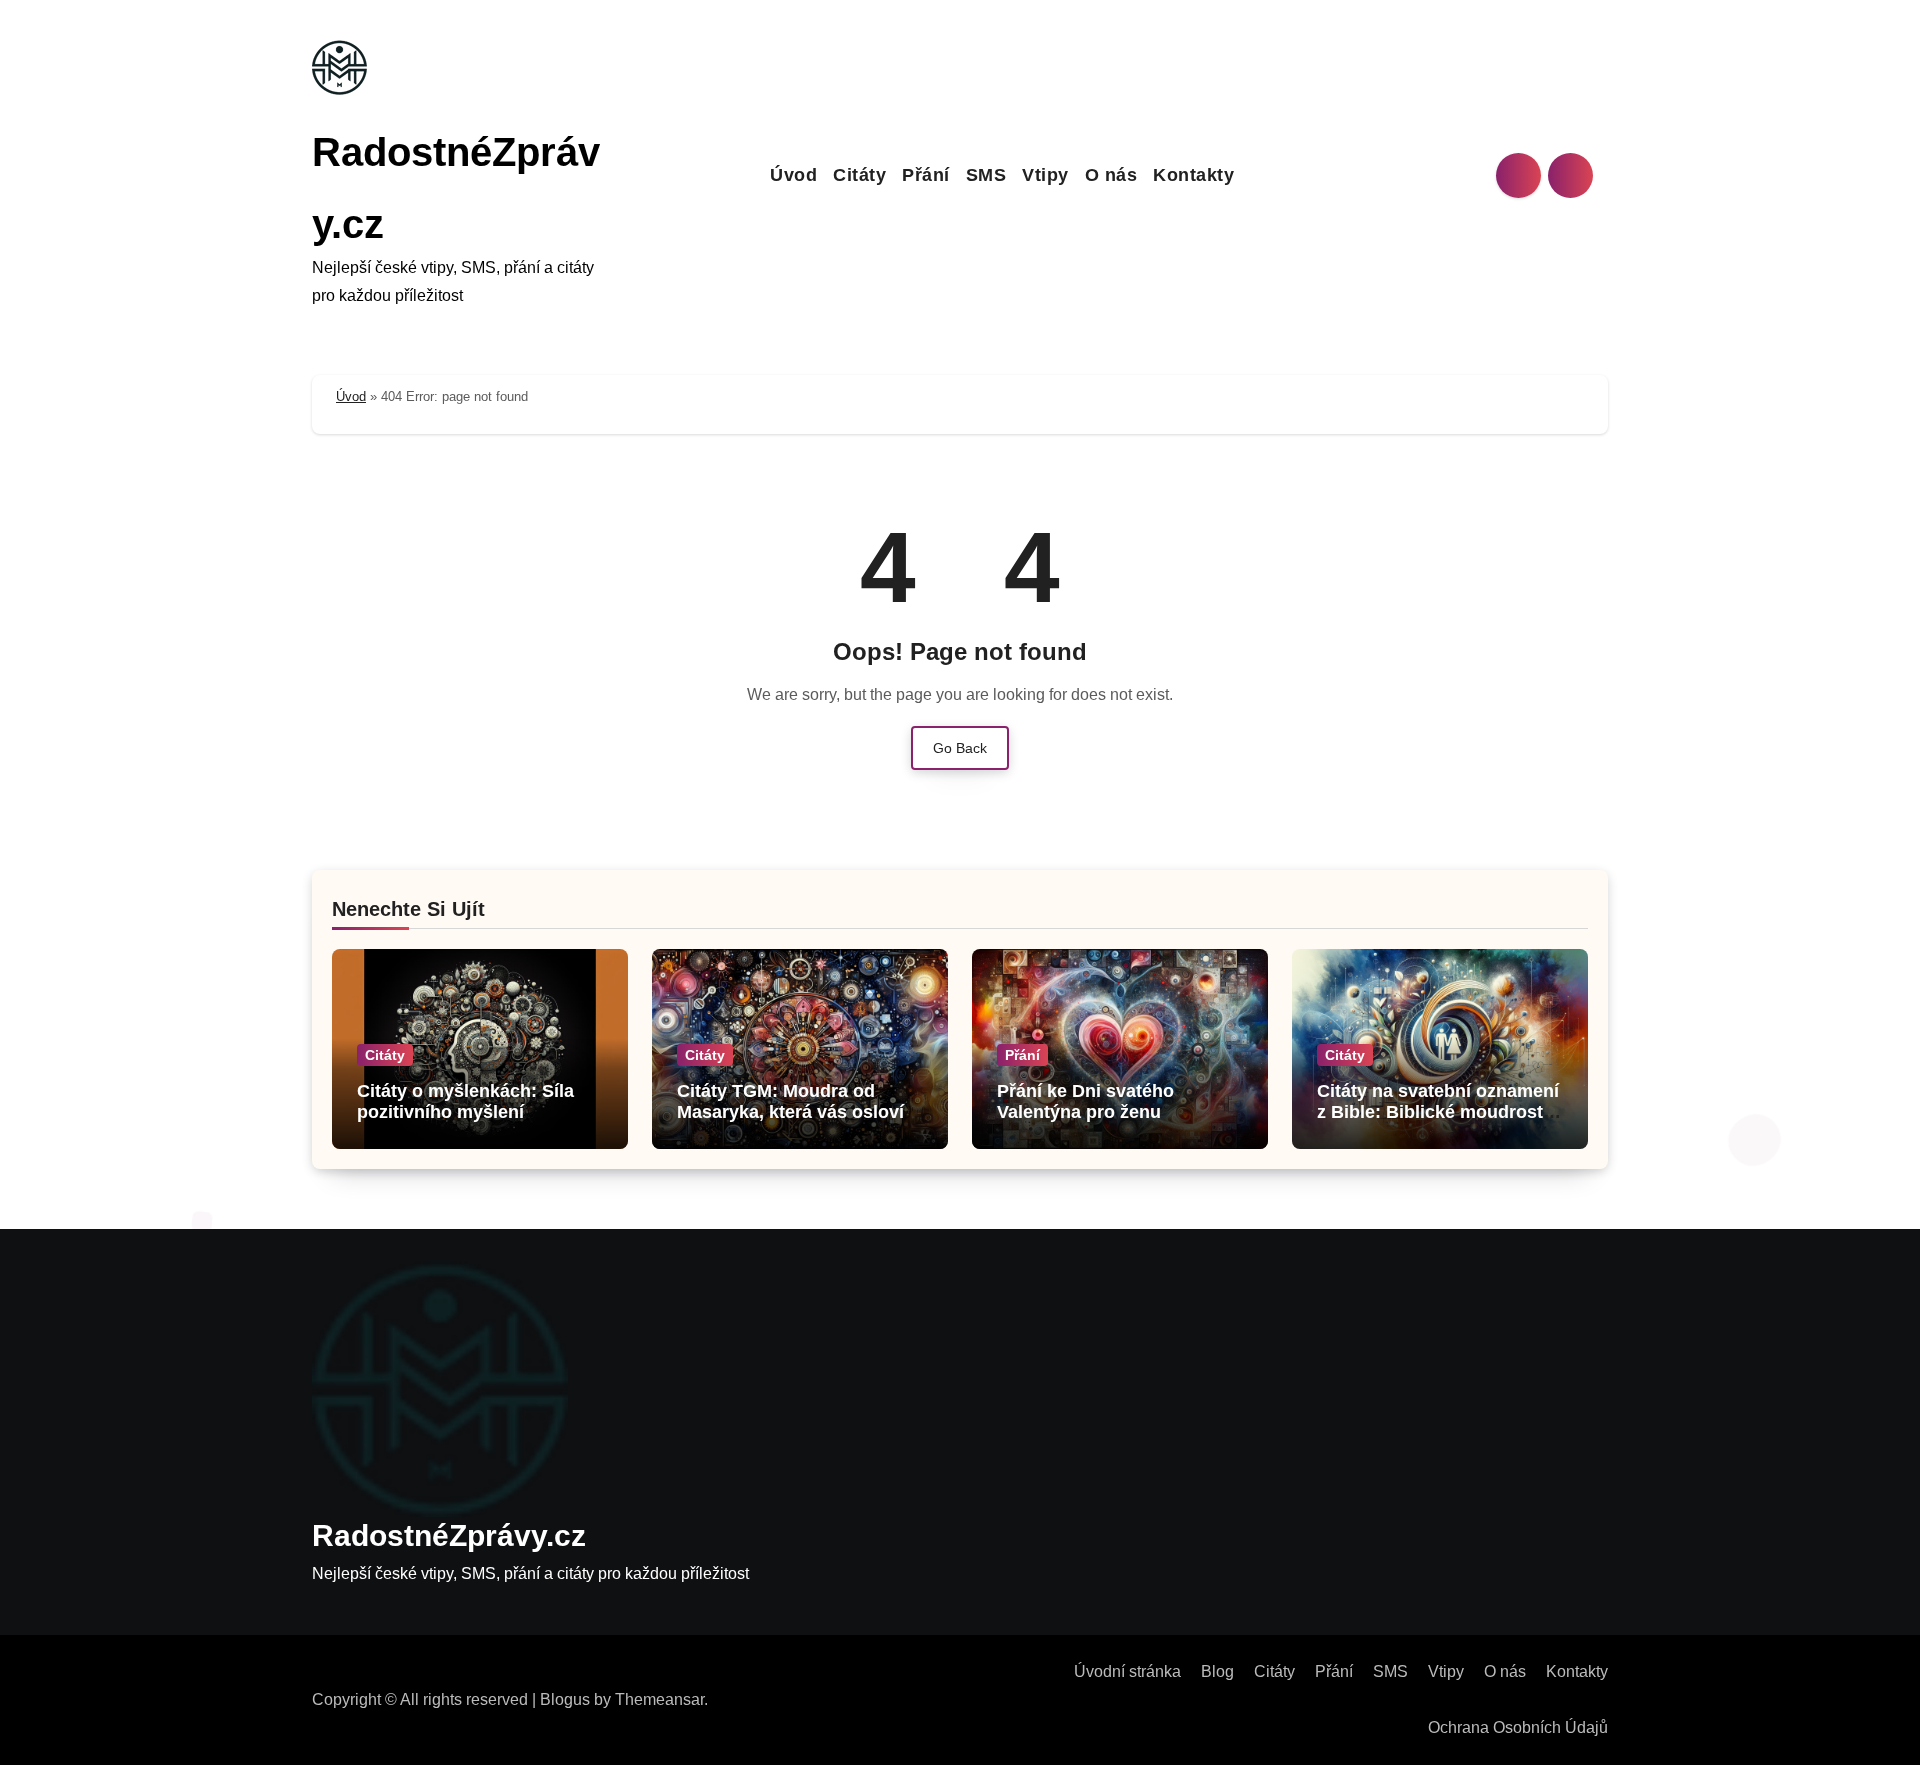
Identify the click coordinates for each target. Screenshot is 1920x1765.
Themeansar (659, 1699)
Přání (926, 175)
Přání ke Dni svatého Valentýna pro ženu (1085, 1102)
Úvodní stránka (1127, 1671)
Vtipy (1045, 175)
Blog (1217, 1671)
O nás (1111, 175)
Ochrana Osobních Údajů (1518, 1727)
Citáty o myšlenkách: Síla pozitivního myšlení (465, 1102)
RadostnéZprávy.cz (449, 1535)
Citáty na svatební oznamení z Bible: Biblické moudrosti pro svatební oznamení (1438, 1112)
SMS (986, 175)
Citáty (859, 175)
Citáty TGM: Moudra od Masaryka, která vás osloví (790, 1102)
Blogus (565, 1699)
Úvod (793, 175)
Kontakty (1193, 175)
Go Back (960, 748)
